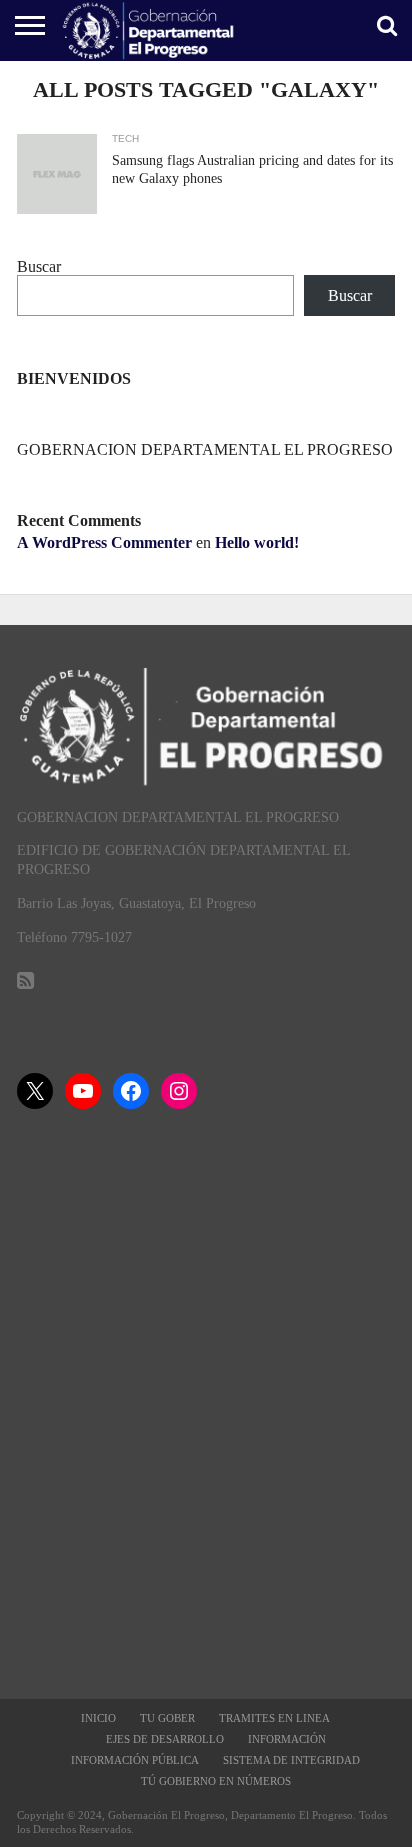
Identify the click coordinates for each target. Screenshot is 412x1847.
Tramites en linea (274, 1718)
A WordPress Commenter (104, 542)
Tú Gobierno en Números (216, 1781)
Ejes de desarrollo (165, 1739)
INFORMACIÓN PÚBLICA (135, 1760)
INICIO (98, 1718)
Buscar (39, 266)
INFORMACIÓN (287, 1739)
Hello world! (257, 542)
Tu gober (167, 1718)
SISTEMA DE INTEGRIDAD (291, 1760)
